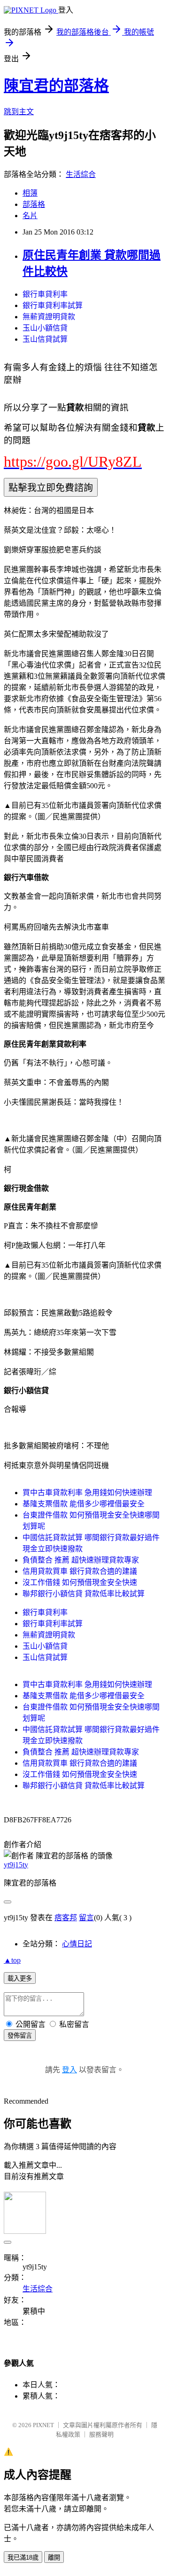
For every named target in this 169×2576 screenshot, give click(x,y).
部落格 (34, 204)
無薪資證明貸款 (49, 317)
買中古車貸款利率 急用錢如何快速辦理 (87, 1493)
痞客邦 (66, 1918)
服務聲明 (101, 2434)
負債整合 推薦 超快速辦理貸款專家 (81, 1560)
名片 (30, 216)
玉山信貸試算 (45, 339)
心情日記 (77, 1944)
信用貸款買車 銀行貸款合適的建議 (80, 1571)
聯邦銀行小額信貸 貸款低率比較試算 (84, 1594)
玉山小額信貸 (45, 328)
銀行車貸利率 (45, 294)
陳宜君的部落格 (56, 86)
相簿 (30, 193)
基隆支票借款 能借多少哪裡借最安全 (84, 1504)
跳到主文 (19, 112)
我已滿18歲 (23, 2558)
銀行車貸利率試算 (53, 305)
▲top (12, 1960)
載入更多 (20, 1978)
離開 (54, 2558)
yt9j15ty (16, 1865)
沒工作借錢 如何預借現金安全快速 (80, 1582)
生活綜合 (81, 174)
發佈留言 (20, 2036)
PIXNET (43, 2425)
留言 (86, 1918)
